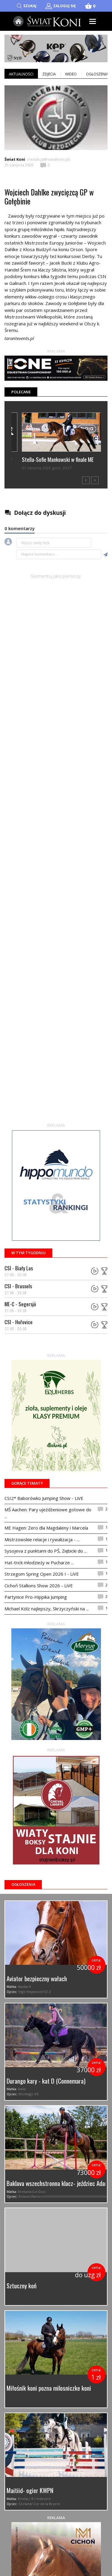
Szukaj (30, 6)
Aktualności (21, 74)
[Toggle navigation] (93, 21)
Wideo (71, 74)
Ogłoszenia (23, 1884)
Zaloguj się (64, 6)
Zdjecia (49, 74)
